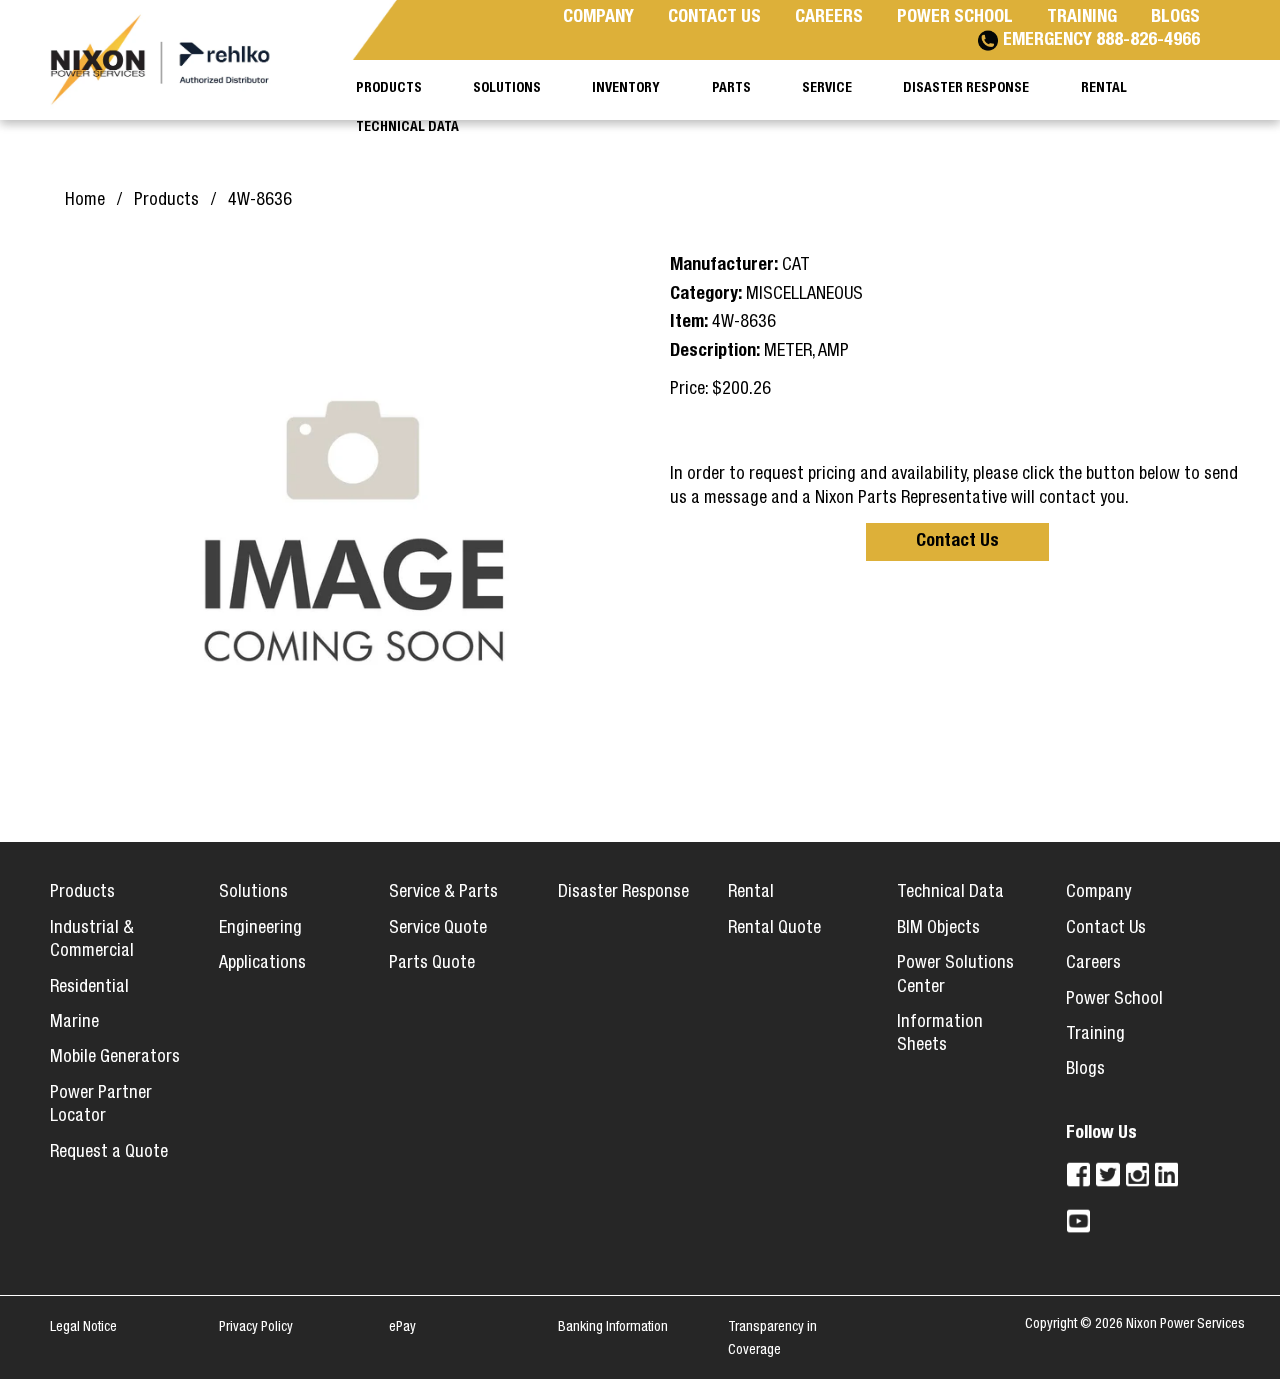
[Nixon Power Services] (170, 60)
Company (1098, 893)
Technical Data (950, 893)
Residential (89, 988)
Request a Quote (109, 1153)
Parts (731, 89)
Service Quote (438, 929)
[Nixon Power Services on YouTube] (1078, 1221)
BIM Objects (938, 929)
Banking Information (613, 1328)
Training (1095, 1035)
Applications (262, 964)
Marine (74, 1023)
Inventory (626, 89)
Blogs (1085, 1070)
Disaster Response (623, 893)
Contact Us (957, 542)
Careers (1093, 964)
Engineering (260, 929)
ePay (402, 1328)
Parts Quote (432, 964)
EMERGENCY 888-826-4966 (1101, 41)
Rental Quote (774, 929)
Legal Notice (83, 1328)
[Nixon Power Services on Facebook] (1078, 1174)
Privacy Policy (256, 1328)
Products (82, 893)
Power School (1114, 1000)
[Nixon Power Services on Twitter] (1107, 1174)
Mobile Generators (115, 1058)
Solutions (253, 893)
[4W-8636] (352, 520)
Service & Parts (443, 893)
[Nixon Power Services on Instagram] (1137, 1174)
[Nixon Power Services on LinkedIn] (1166, 1174)
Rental (751, 893)
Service (827, 89)
